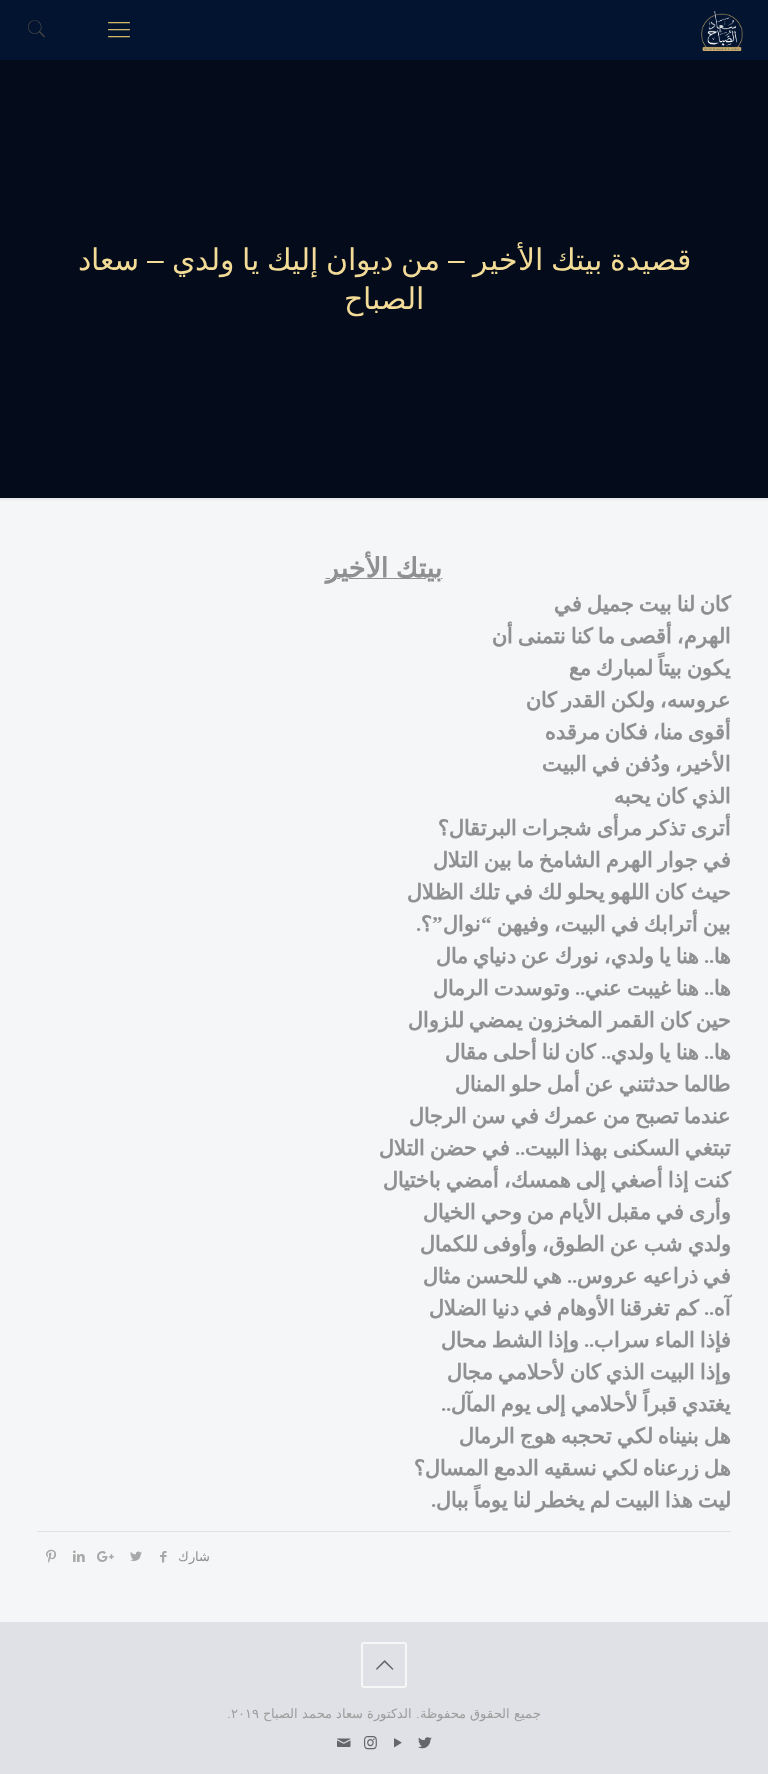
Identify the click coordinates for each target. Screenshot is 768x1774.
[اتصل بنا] (343, 1742)
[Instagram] (370, 1742)
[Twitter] (424, 1742)
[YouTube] (397, 1742)
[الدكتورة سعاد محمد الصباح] (722, 30)
